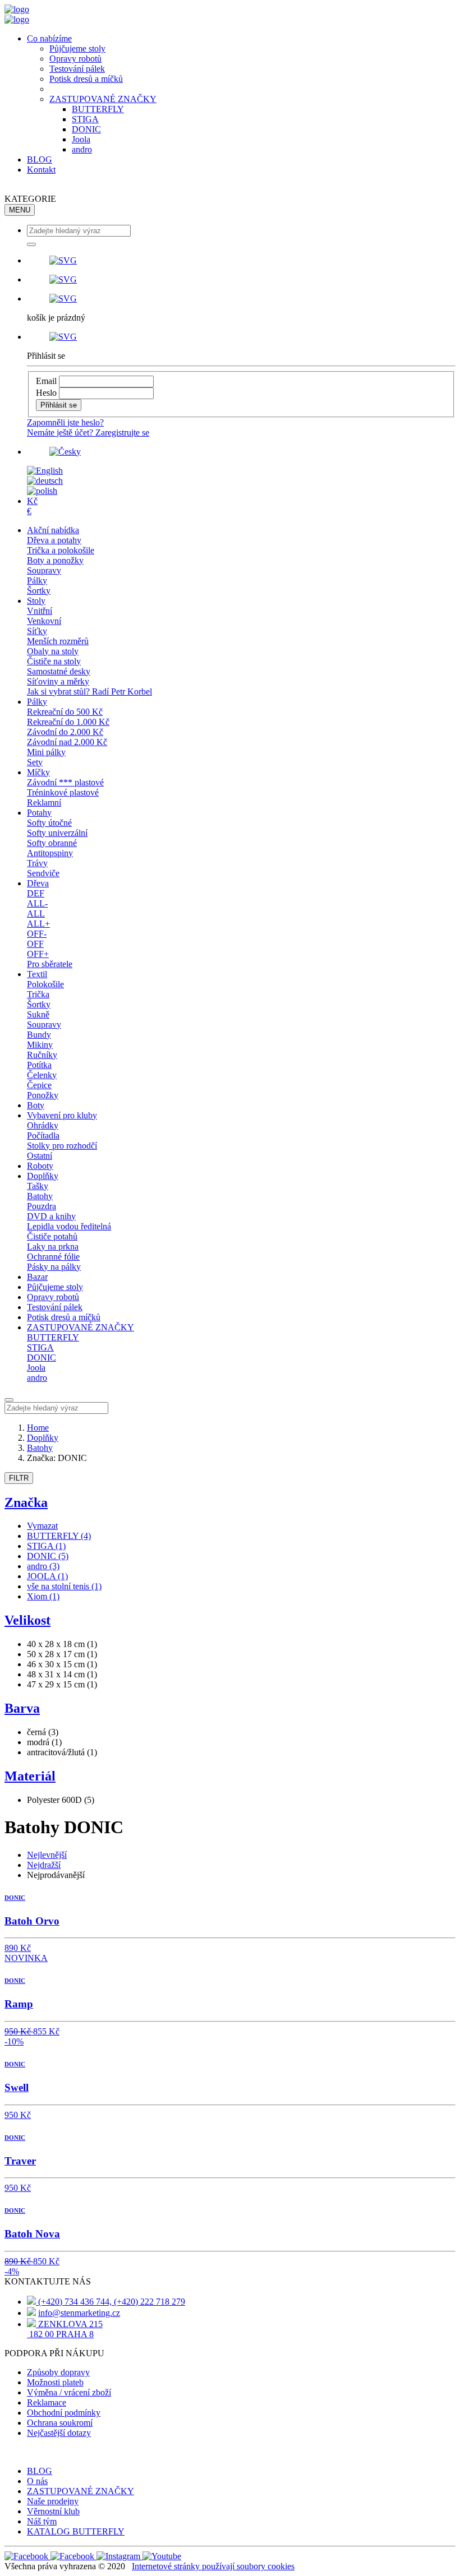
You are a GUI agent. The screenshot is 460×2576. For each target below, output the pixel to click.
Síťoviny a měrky (58, 681)
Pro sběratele (50, 964)
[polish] (42, 491)
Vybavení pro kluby (62, 1115)
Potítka (39, 1065)
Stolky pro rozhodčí (62, 1146)
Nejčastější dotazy (59, 2433)
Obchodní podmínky (64, 2413)
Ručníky (42, 1055)
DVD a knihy (51, 1216)
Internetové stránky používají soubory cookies (213, 2566)
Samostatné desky (59, 671)
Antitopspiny (50, 853)
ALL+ (38, 924)
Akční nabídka (53, 530)
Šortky (39, 591)
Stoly (36, 601)
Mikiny (40, 1045)
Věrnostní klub (53, 2511)
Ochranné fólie (53, 1257)
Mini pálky (46, 752)
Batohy (40, 1196)
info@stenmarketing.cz (79, 2313)
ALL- (37, 903)
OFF (35, 944)
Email (46, 381)
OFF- (37, 934)
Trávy (37, 863)
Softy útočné (49, 823)
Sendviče (43, 873)
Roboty (40, 1166)
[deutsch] (45, 481)
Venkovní (44, 621)
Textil (37, 974)
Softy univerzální (57, 833)
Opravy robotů (75, 59)
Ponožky (43, 1095)
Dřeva (38, 883)
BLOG (40, 159)
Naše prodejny (53, 2501)
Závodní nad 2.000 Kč (67, 742)
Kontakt (41, 170)
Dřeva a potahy (54, 540)
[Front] (17, 9)
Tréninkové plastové (63, 792)
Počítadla (43, 1136)
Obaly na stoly (53, 651)
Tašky (38, 1186)
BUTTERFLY (98, 109)
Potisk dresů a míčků (86, 79)
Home (38, 1428)
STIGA (85, 119)
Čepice (39, 1085)
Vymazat (42, 1526)
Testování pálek (77, 69)
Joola (81, 139)
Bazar (37, 1277)
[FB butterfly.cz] (73, 2556)
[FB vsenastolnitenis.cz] (27, 2556)
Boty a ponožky (55, 560)
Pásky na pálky (54, 1267)
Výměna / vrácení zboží (69, 2392)
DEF (36, 893)
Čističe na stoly (54, 661)
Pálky (37, 581)
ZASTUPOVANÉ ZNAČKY (103, 99)
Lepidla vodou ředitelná (69, 1226)
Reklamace (47, 2402)
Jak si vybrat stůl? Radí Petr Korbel (89, 692)
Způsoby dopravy (58, 2372)
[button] (241, 261)
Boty (36, 1105)
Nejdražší (44, 1865)
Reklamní (44, 803)
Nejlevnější (47, 1855)
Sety (35, 762)
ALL (36, 914)
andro (82, 149)
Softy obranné (52, 843)
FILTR (19, 1478)
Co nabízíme (49, 38)
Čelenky (42, 1075)
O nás (37, 2481)
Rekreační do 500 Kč (65, 712)
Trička (38, 994)
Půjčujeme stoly (77, 48)
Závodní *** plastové (65, 782)
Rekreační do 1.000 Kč (68, 722)
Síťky (37, 631)
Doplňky (43, 1176)
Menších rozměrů (58, 641)
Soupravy (44, 570)
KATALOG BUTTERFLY (76, 2531)
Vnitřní (40, 611)
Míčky (38, 772)
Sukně (38, 1014)
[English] (45, 471)
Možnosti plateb (55, 2382)
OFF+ (38, 954)
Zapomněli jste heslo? (65, 422)
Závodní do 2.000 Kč (65, 732)
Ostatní (40, 1156)
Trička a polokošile (61, 550)
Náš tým (42, 2521)
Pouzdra (42, 1206)
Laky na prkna (53, 1247)
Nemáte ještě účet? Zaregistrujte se (88, 433)
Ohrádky (43, 1125)
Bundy (39, 1035)
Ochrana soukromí (60, 2423)
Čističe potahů (52, 1236)
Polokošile (45, 984)
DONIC (86, 129)
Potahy (39, 813)
